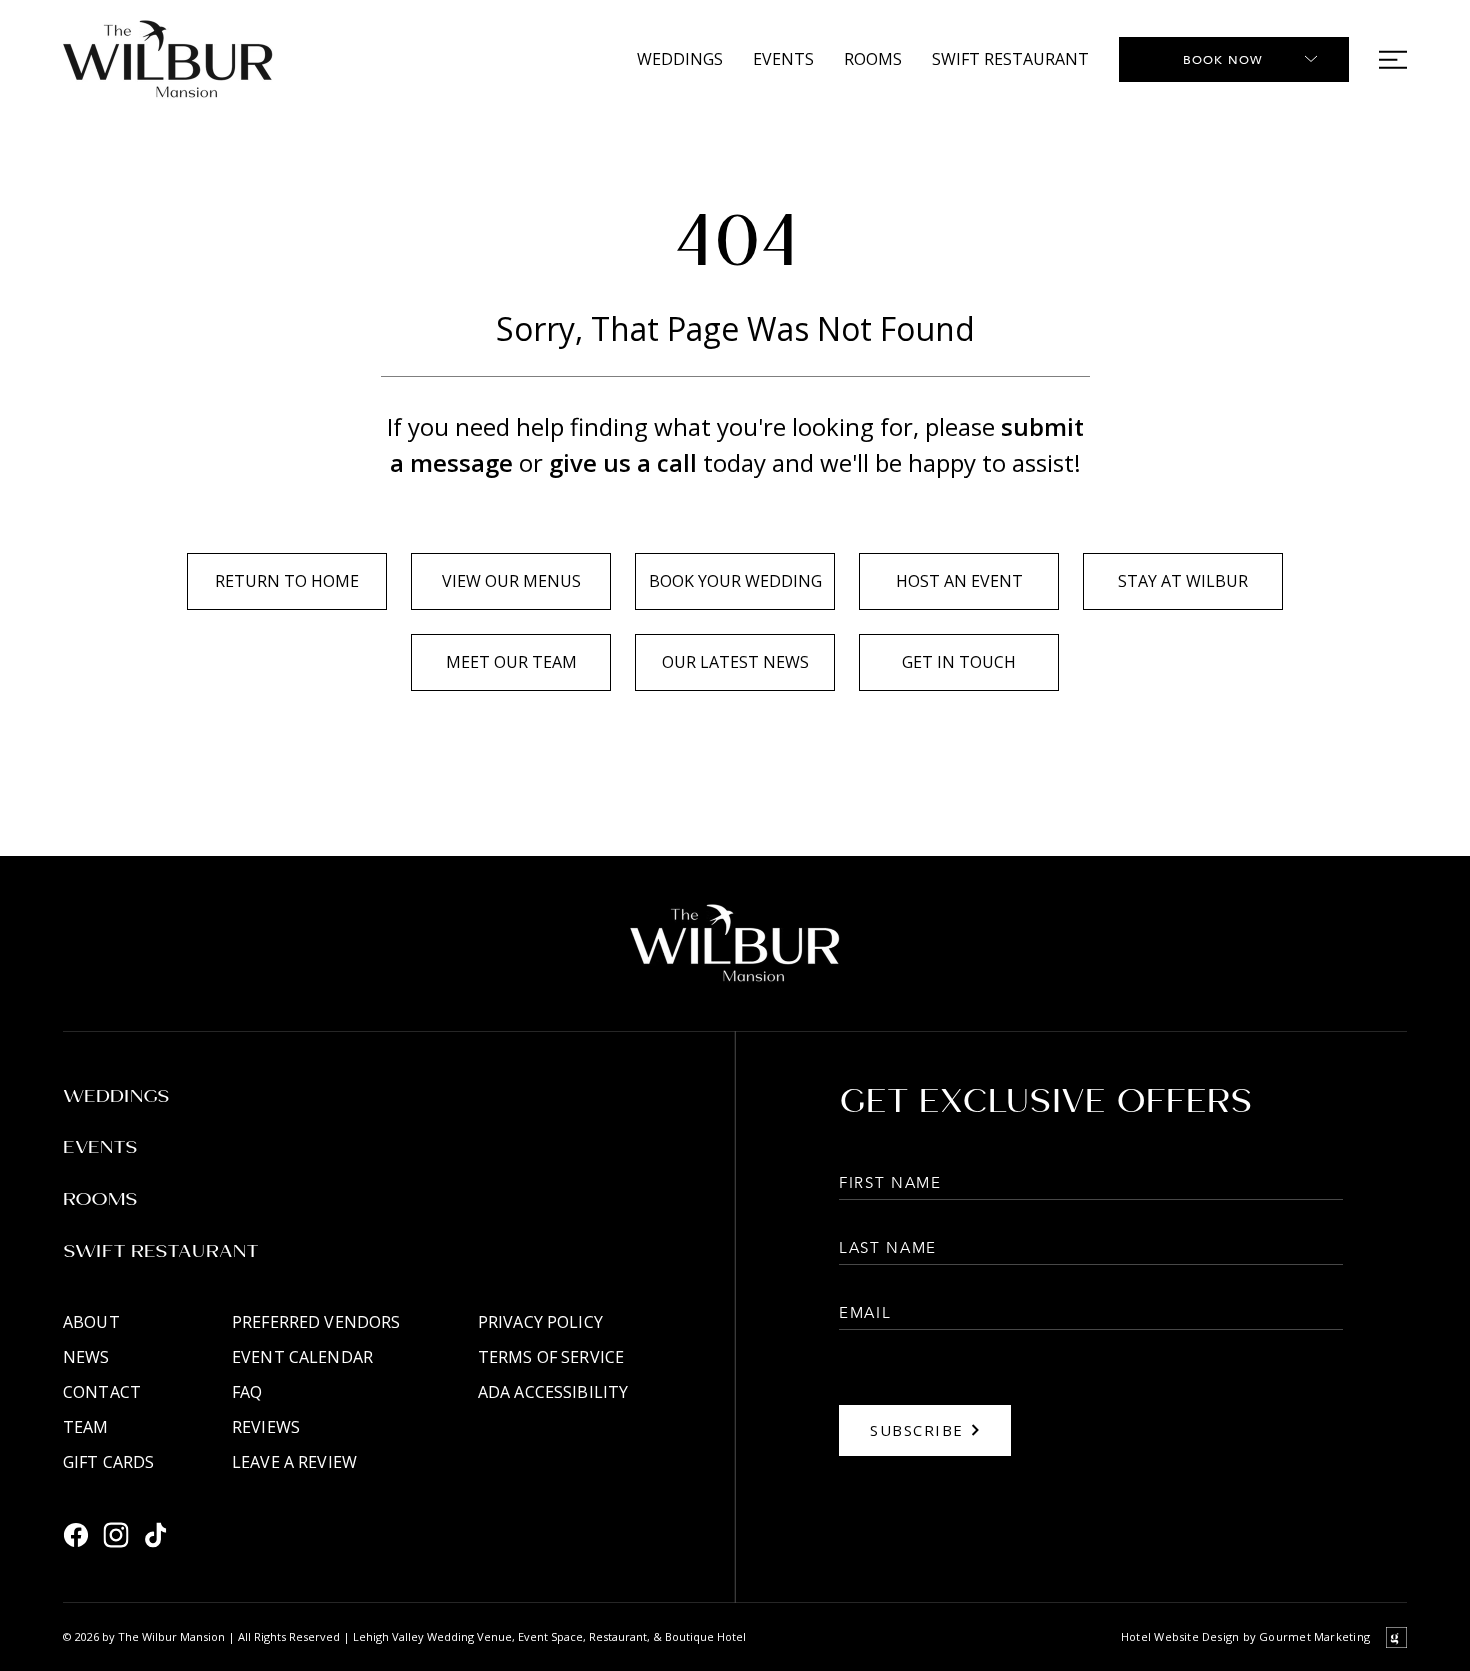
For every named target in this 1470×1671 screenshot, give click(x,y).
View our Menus (511, 581)
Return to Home (287, 581)
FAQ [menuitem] (247, 1392)
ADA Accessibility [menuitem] (553, 1392)
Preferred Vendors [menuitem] (316, 1322)
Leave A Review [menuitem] (294, 1462)
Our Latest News (735, 662)
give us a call (623, 462)
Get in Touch (959, 662)
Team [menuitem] (86, 1427)
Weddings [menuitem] (680, 59)
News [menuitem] (86, 1357)
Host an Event (959, 581)
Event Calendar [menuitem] (302, 1357)
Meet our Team (511, 662)
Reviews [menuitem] (266, 1427)
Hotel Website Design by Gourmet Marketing (1245, 1636)
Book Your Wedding (735, 581)
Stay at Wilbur (1183, 581)
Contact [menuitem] (102, 1392)
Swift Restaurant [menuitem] (1010, 59)
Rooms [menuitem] (873, 59)
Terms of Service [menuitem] (551, 1357)
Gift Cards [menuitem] (108, 1462)
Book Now (1223, 59)
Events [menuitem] (783, 59)
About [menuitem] (91, 1322)
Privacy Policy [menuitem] (540, 1322)
